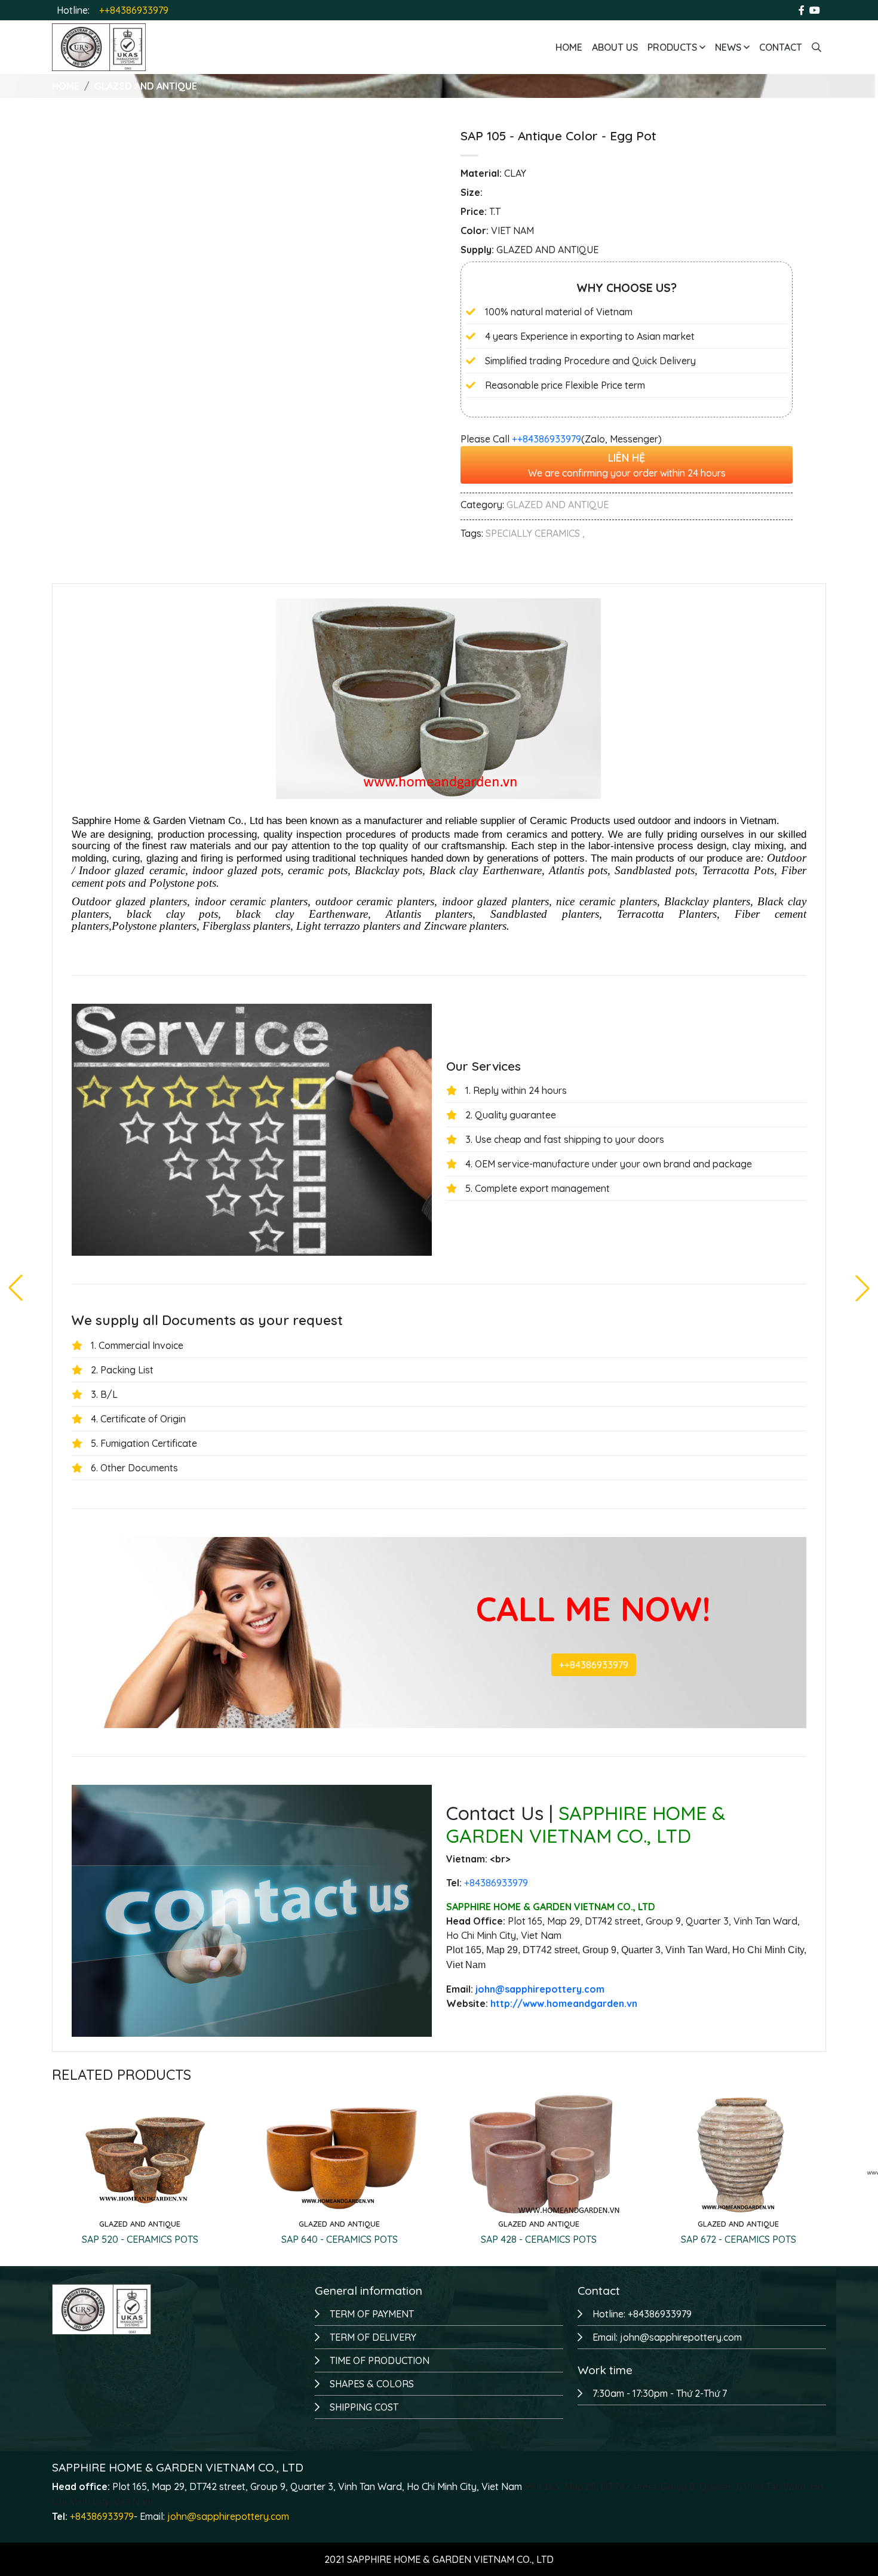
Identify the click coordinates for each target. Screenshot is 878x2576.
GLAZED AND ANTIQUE (146, 86)
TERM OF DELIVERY (373, 2337)
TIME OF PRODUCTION (380, 2360)
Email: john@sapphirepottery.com (667, 2337)
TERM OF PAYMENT (372, 2314)
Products (673, 47)
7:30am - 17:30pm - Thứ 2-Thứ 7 (660, 2393)
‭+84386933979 (496, 1883)
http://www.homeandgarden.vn (564, 2003)
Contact (781, 47)
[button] (862, 1288)
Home (569, 47)
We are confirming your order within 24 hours (627, 465)
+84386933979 (102, 2516)
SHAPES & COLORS (372, 2384)
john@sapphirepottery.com (228, 2516)
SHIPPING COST (364, 2407)
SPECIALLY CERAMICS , (535, 533)
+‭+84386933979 (547, 439)
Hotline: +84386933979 (642, 2314)
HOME (66, 86)
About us (615, 47)
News (729, 47)
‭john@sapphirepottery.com (540, 1989)
